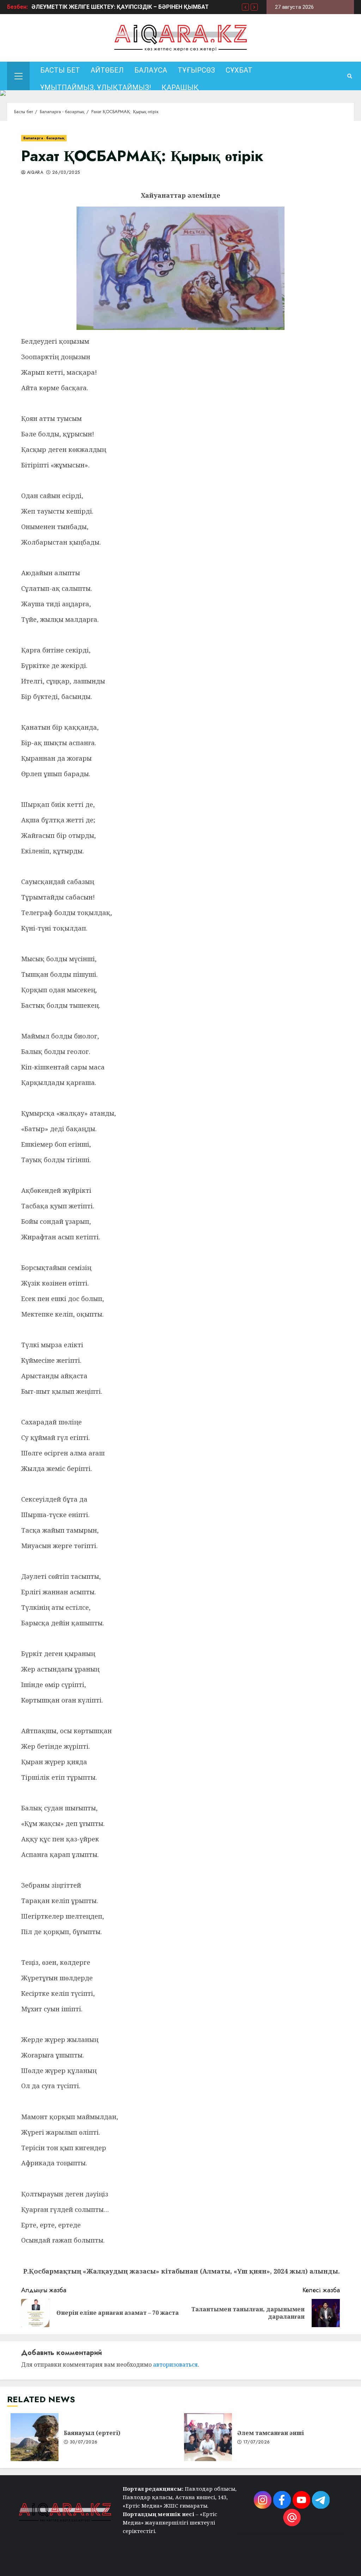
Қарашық (180, 87)
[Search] (350, 76)
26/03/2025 (66, 173)
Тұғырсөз (196, 70)
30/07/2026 (84, 2442)
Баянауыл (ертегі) (35, 2437)
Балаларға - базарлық (44, 138)
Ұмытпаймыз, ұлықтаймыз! (96, 87)
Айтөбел (107, 70)
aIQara (35, 173)
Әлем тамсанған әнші (208, 2437)
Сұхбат (239, 70)
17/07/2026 (257, 2442)
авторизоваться (175, 2365)
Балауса (151, 70)
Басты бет (60, 70)
